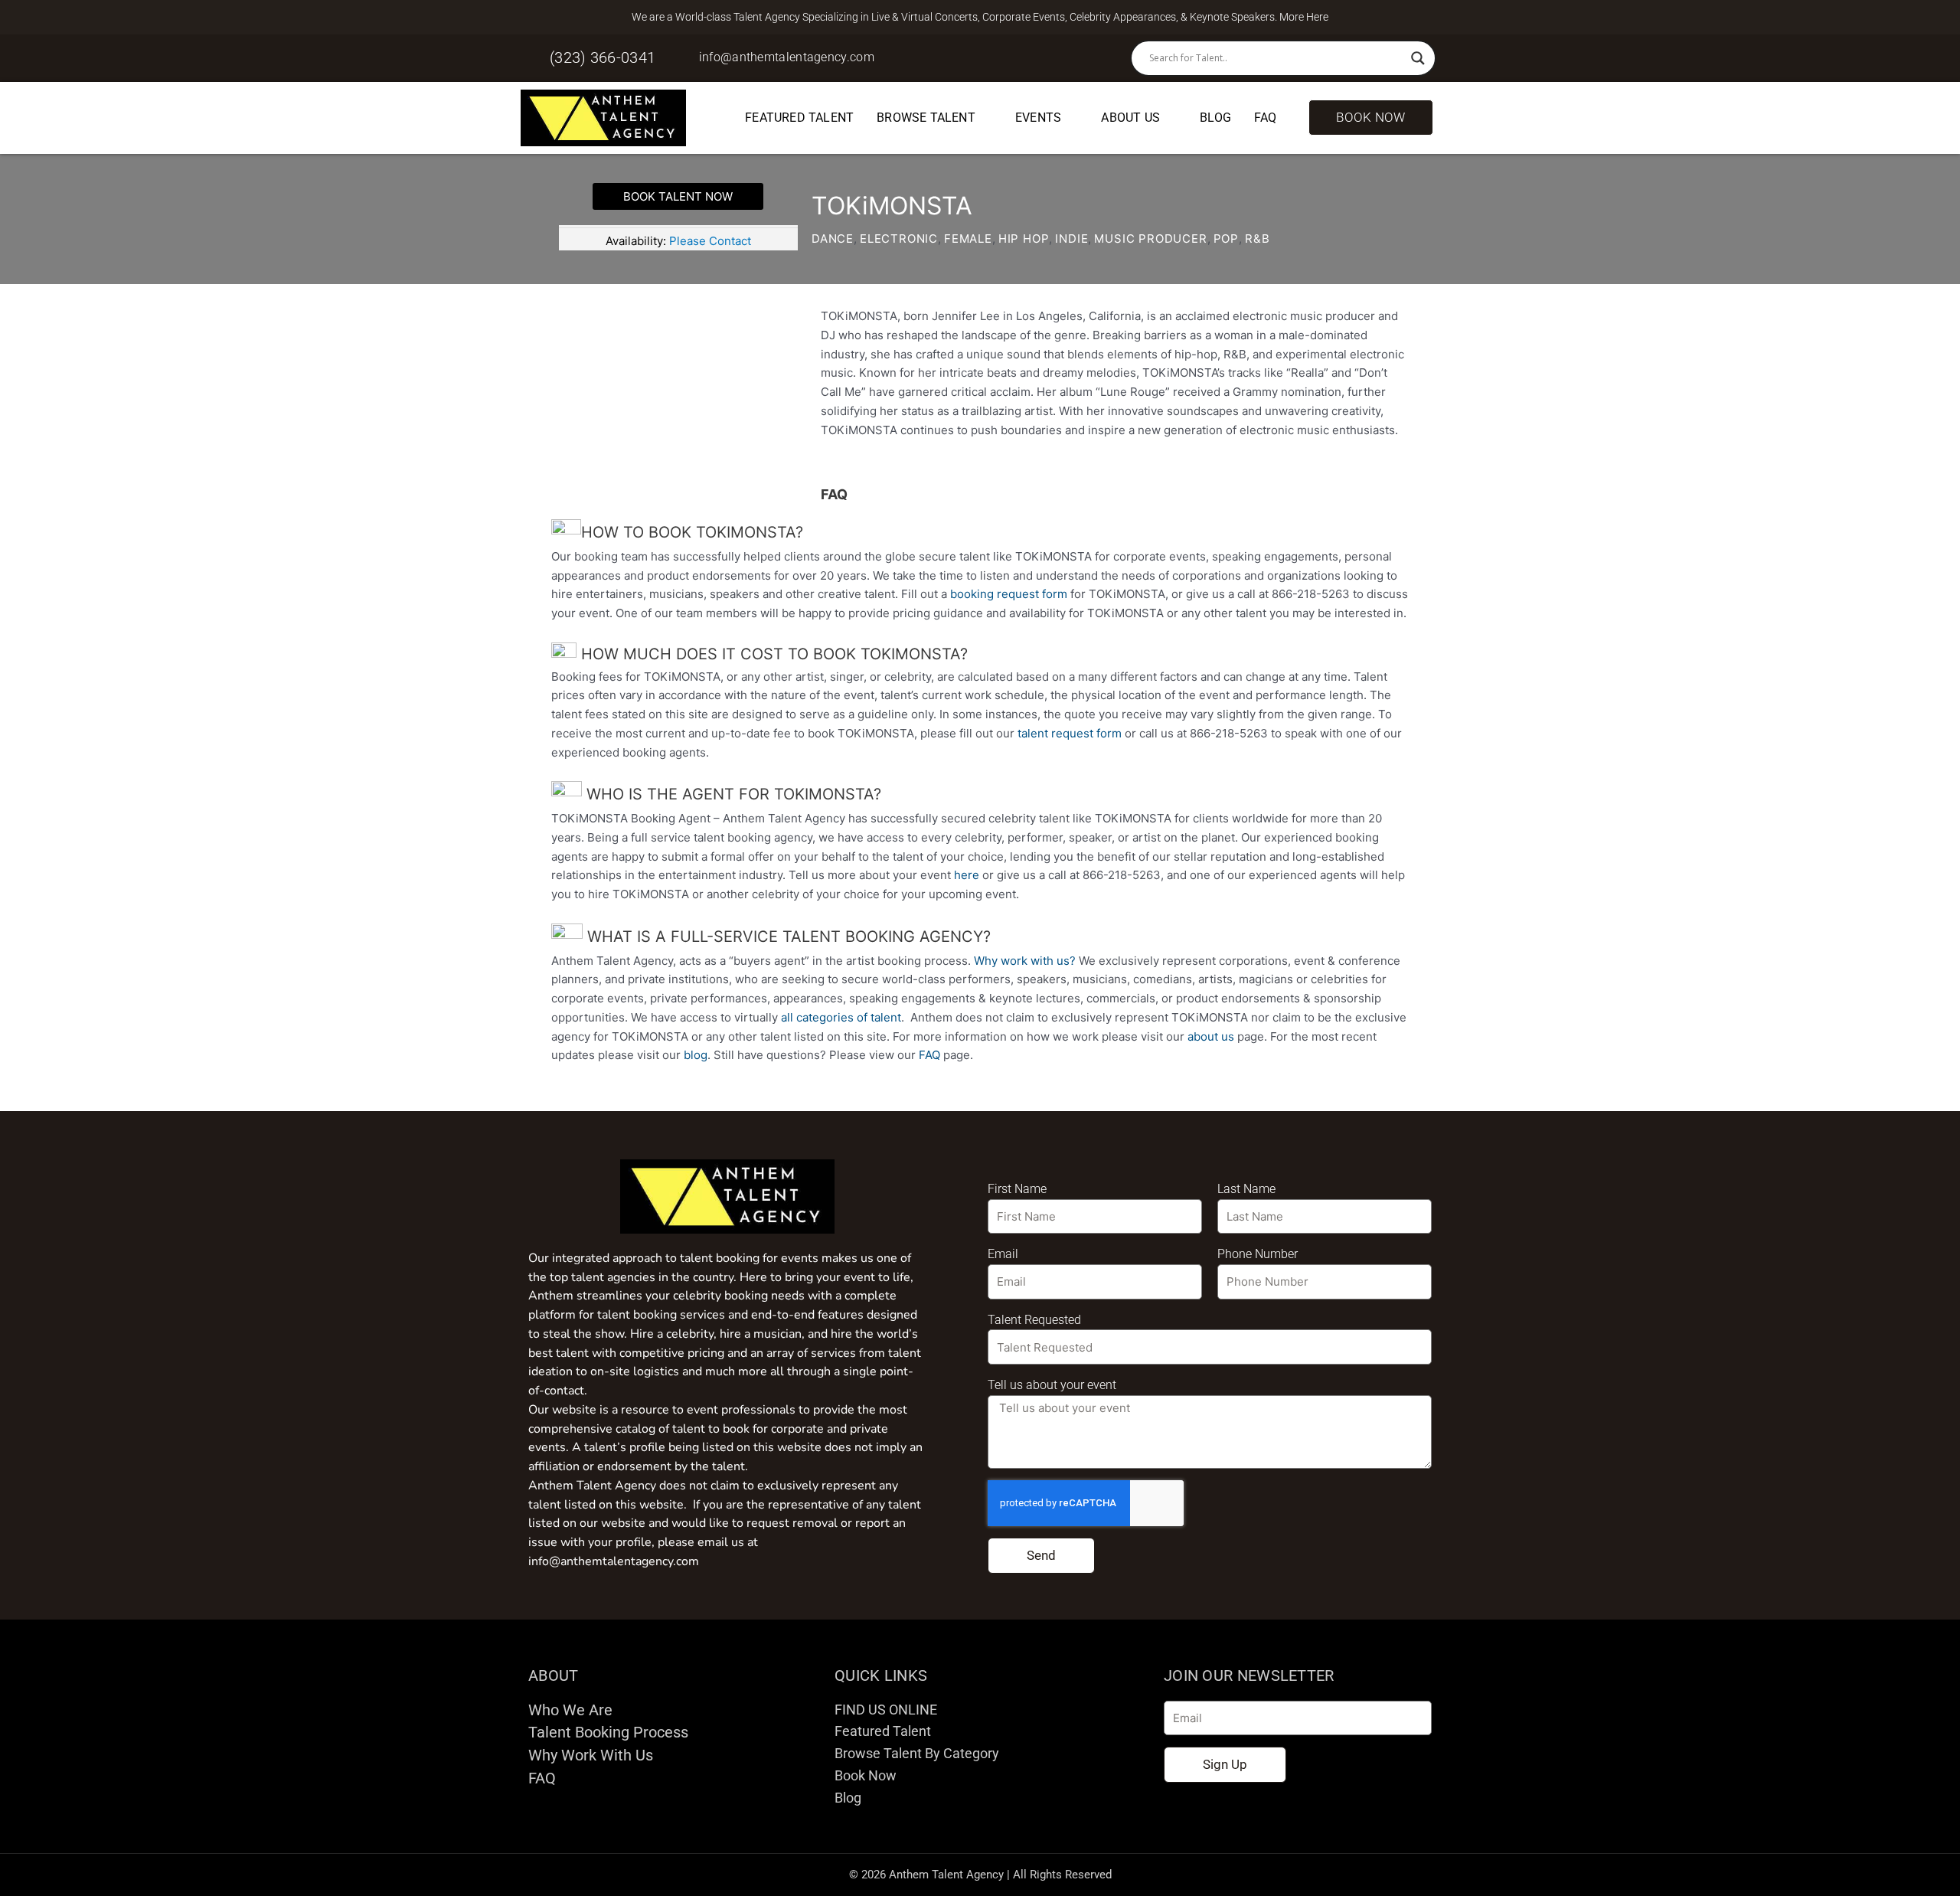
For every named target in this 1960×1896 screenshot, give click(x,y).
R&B (1257, 239)
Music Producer (1150, 239)
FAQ (1266, 118)
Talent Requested (1034, 1320)
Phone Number (1258, 1254)
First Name (1017, 1189)
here (967, 875)
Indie (1071, 239)
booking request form (1009, 594)
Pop (1226, 239)
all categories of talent (841, 1017)
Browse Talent (926, 118)
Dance (833, 239)
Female (968, 239)
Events (1038, 118)
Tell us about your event (1052, 1385)
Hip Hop (1024, 239)
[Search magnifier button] (1418, 58)
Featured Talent (799, 118)
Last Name (1246, 1189)
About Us (1130, 118)
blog (696, 1055)
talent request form (1070, 733)
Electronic (899, 239)
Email (1003, 1254)
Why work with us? (1025, 961)
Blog (1215, 118)
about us (1211, 1036)
